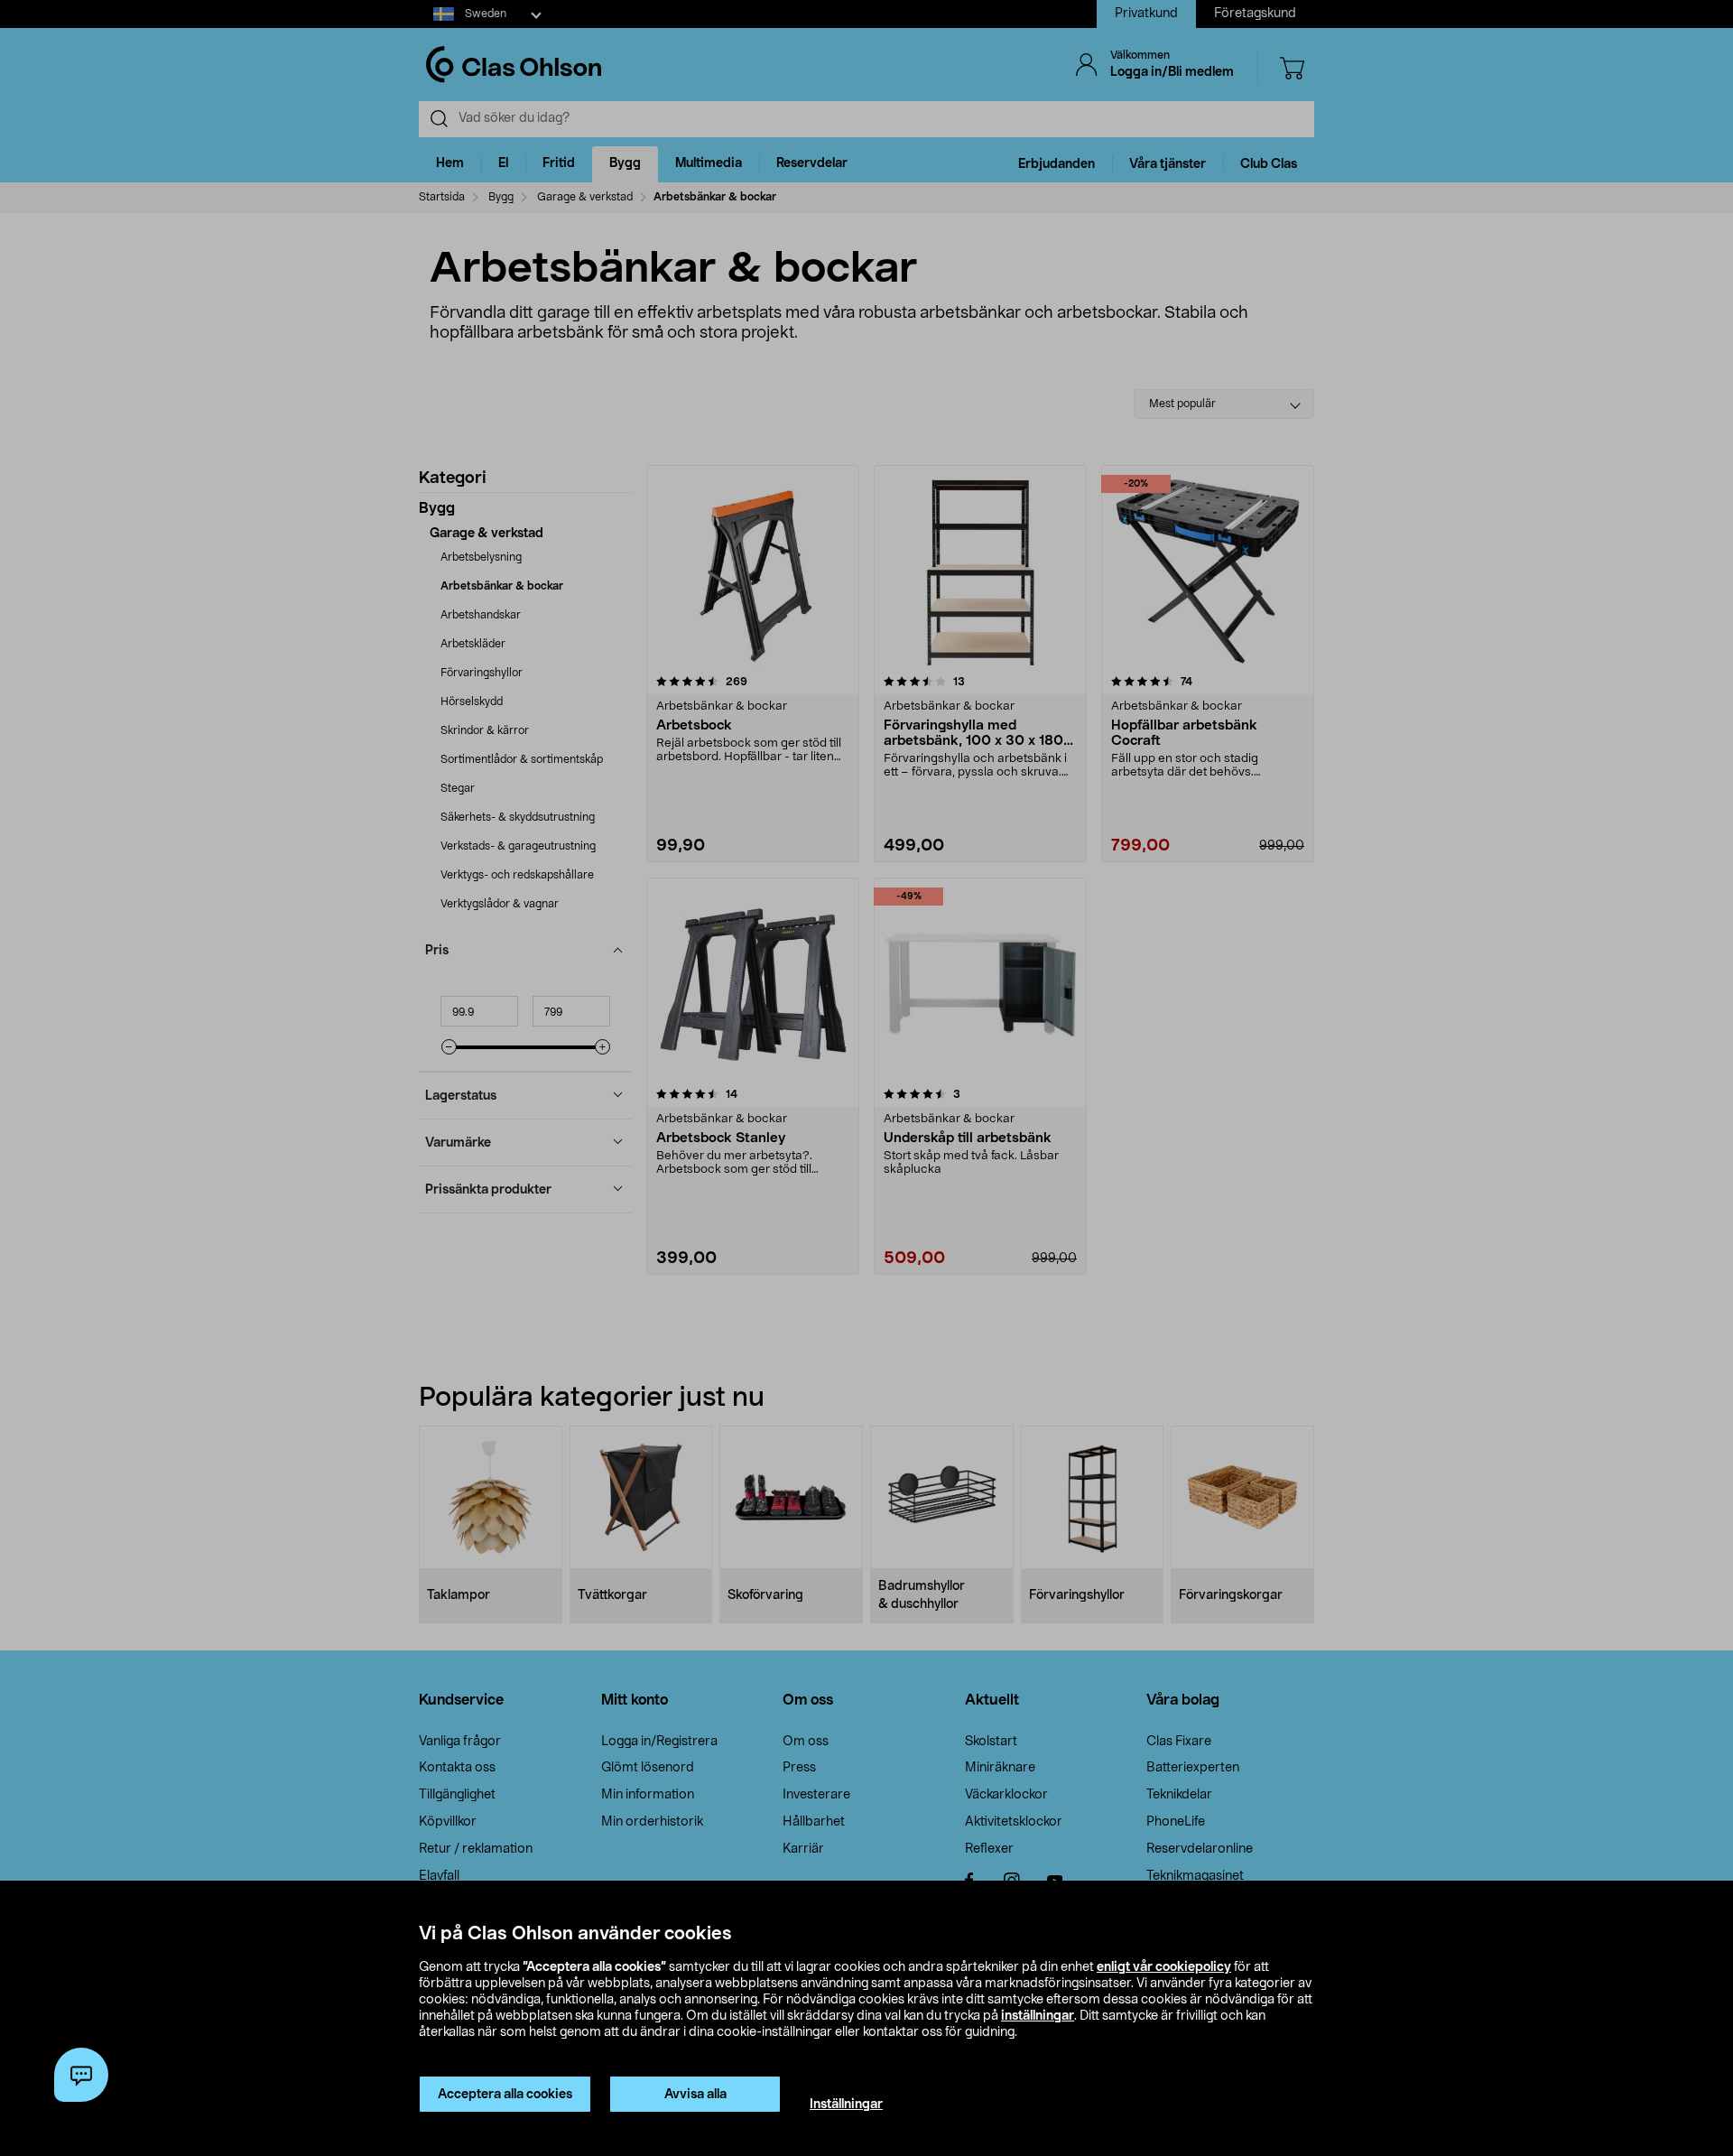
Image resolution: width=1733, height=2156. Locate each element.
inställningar (1038, 2016)
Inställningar (846, 2105)
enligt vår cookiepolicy (1164, 1967)
